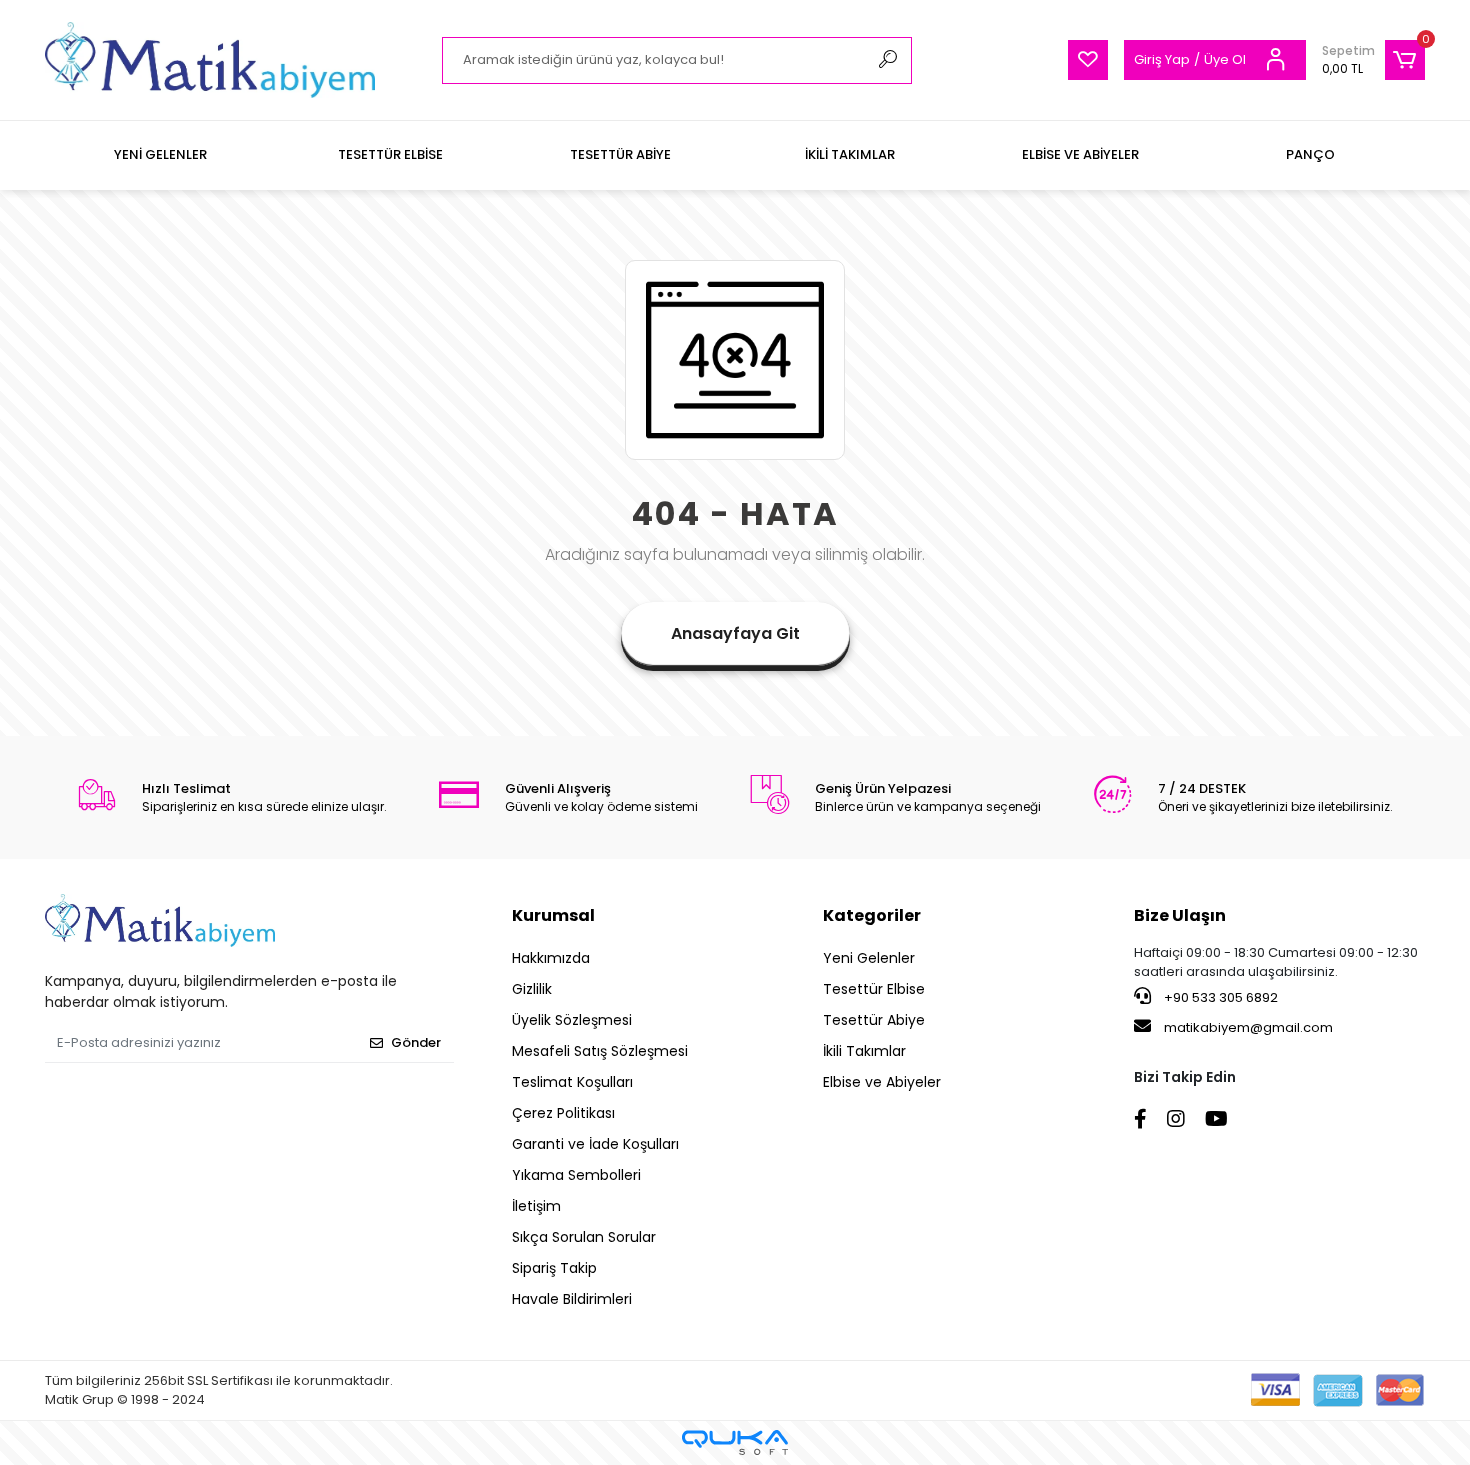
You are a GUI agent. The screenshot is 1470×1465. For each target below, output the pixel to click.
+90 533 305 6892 (1219, 997)
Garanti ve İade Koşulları (595, 1144)
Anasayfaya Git (735, 633)
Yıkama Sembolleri (576, 1175)
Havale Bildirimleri (572, 1299)
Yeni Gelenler (869, 958)
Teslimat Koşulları (572, 1082)
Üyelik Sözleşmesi (572, 1020)
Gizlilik (532, 989)
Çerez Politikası (563, 1113)
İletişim (536, 1206)
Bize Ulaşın (1180, 915)
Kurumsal (553, 915)
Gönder (416, 1042)
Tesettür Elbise (874, 989)
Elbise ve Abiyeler (882, 1082)
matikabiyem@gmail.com (1248, 1027)
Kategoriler (872, 915)
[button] (1373, 60)
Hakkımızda (551, 958)
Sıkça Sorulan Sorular (584, 1237)
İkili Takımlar (864, 1051)
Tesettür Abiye (874, 1020)
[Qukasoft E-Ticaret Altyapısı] (735, 1442)
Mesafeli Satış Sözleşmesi (600, 1051)
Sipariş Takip (554, 1268)
